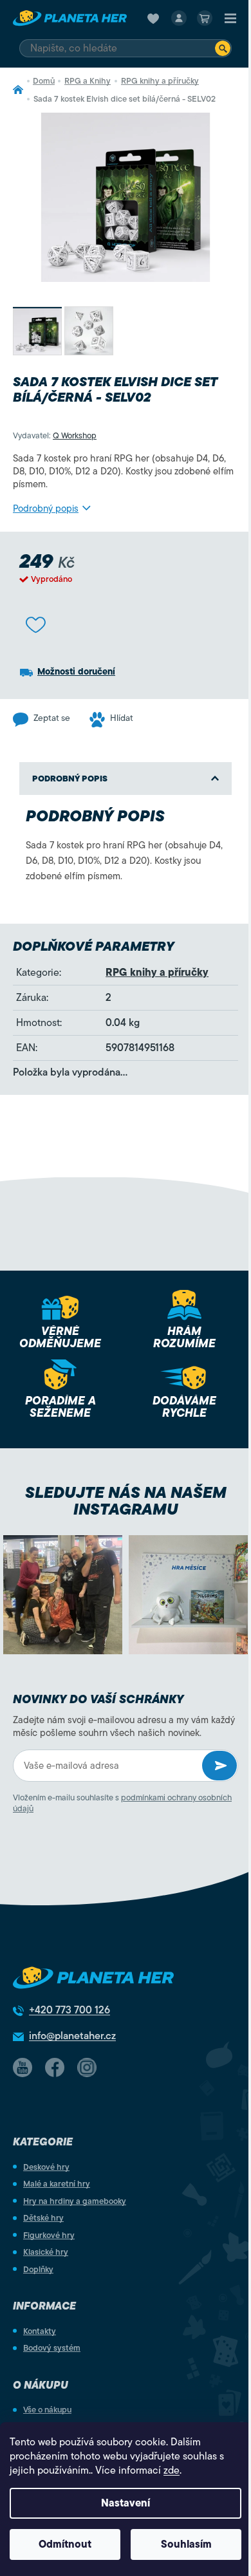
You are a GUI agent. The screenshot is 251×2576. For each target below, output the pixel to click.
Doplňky (38, 2269)
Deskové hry (46, 2167)
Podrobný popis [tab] (70, 779)
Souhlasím (186, 2544)
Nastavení (126, 2503)
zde (172, 2470)
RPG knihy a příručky (157, 973)
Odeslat (219, 1766)
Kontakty (40, 2331)
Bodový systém (52, 2348)
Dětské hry (43, 2218)
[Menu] (230, 18)
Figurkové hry (49, 2235)
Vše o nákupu (47, 2410)
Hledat (223, 48)
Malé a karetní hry (57, 2184)
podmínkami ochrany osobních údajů (122, 1803)
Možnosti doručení (76, 672)
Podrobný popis (46, 509)
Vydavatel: (55, 435)
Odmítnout (65, 2544)
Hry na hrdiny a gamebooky (75, 2201)
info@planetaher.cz (72, 2036)
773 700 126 (70, 2010)
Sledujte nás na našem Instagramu (126, 1501)
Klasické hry (46, 2252)
